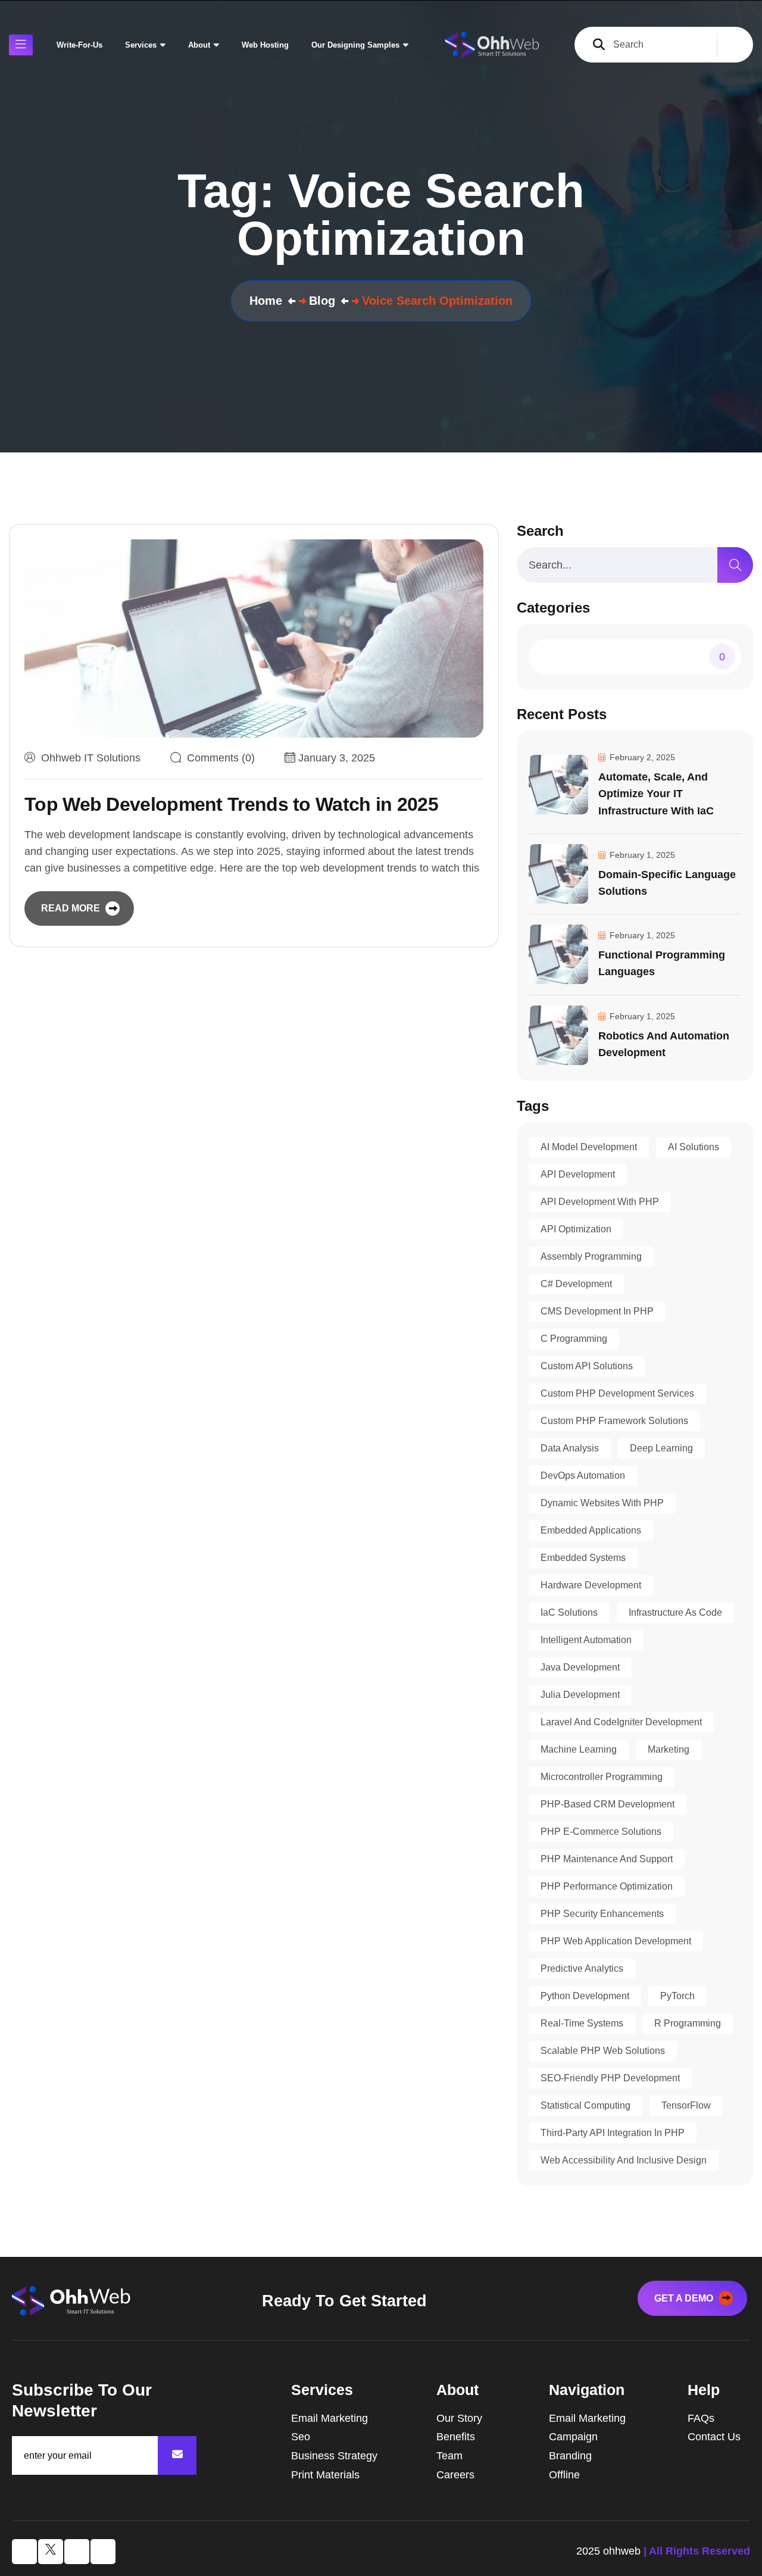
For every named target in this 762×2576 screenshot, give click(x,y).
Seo (301, 2437)
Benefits (456, 2437)
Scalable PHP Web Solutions (603, 2051)
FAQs (701, 2418)
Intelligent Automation (586, 1640)
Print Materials (325, 2475)
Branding (570, 2456)
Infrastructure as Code (675, 1612)
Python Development (585, 1996)
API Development (578, 1174)
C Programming (574, 1339)
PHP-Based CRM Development (608, 1804)
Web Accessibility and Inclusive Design (624, 2160)
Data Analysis (570, 1448)
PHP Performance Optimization (607, 1886)
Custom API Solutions (587, 1366)
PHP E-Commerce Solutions (601, 1832)
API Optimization (576, 1229)
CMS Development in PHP (597, 1311)
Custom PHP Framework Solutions (614, 1421)
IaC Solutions (569, 1612)
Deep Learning (661, 1448)
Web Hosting (265, 45)
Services (141, 45)
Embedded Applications (591, 1530)
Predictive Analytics (582, 1968)
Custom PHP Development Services (617, 1393)
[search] (735, 565)
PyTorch (677, 1996)
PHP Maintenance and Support (607, 1859)
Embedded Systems (583, 1558)
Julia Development (580, 1695)
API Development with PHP (600, 1202)
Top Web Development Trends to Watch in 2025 (231, 804)
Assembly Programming (591, 1256)
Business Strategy (334, 2456)
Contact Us (714, 2437)
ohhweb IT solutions (91, 758)
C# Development (576, 1284)
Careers (455, 2475)
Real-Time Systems (582, 2023)
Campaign (573, 2437)
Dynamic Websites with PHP (602, 1503)
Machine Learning (579, 1749)
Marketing (669, 1749)
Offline (564, 2475)
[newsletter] (177, 2455)
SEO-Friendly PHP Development (610, 2078)
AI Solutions (694, 1147)
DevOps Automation (583, 1476)
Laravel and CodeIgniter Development (621, 1722)
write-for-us (79, 45)
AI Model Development (589, 1147)
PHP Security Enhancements (602, 1914)
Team (449, 2456)
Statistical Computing (585, 2105)
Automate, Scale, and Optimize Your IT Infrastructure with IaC (656, 794)
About (199, 45)
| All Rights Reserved (697, 2551)
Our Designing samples (355, 45)
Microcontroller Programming (602, 1777)
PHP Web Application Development (616, 1941)
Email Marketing (330, 2418)
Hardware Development (591, 1585)
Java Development (580, 1667)
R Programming (688, 2023)
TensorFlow (686, 2105)
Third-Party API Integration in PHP (613, 2133)
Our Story (459, 2418)
